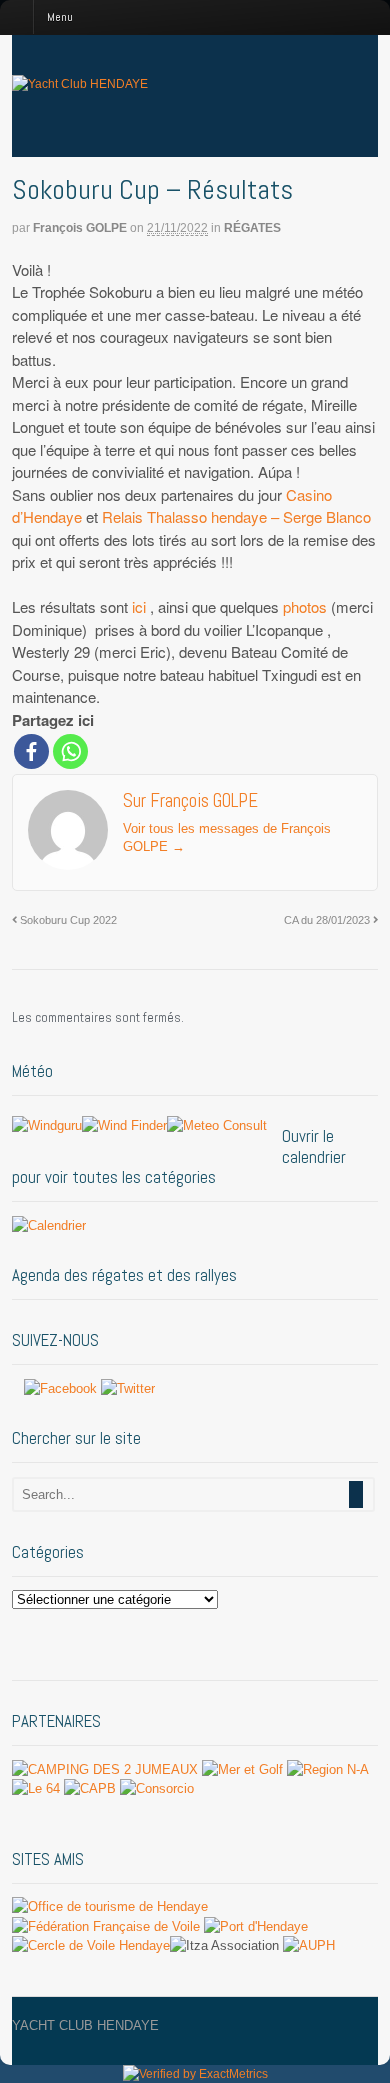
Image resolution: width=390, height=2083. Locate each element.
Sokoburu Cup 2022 (67, 920)
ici (139, 606)
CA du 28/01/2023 (328, 920)
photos (305, 606)
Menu (60, 17)
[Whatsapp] (70, 751)
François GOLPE (80, 228)
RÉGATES (252, 228)
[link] (236, 516)
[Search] (356, 1494)
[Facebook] (31, 751)
